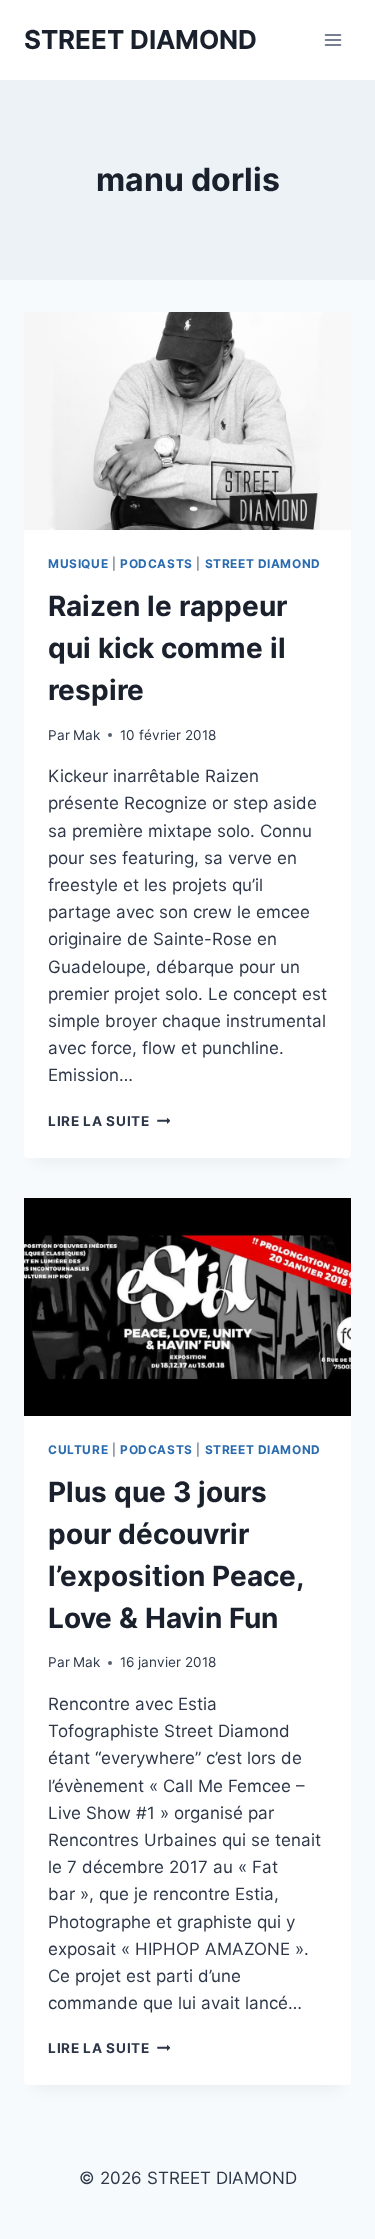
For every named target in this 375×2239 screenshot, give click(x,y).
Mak (86, 735)
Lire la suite (109, 1121)
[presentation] (187, 421)
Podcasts (156, 563)
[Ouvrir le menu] (332, 39)
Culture (78, 1449)
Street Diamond (263, 563)
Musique (78, 563)
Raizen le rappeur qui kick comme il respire (167, 648)
